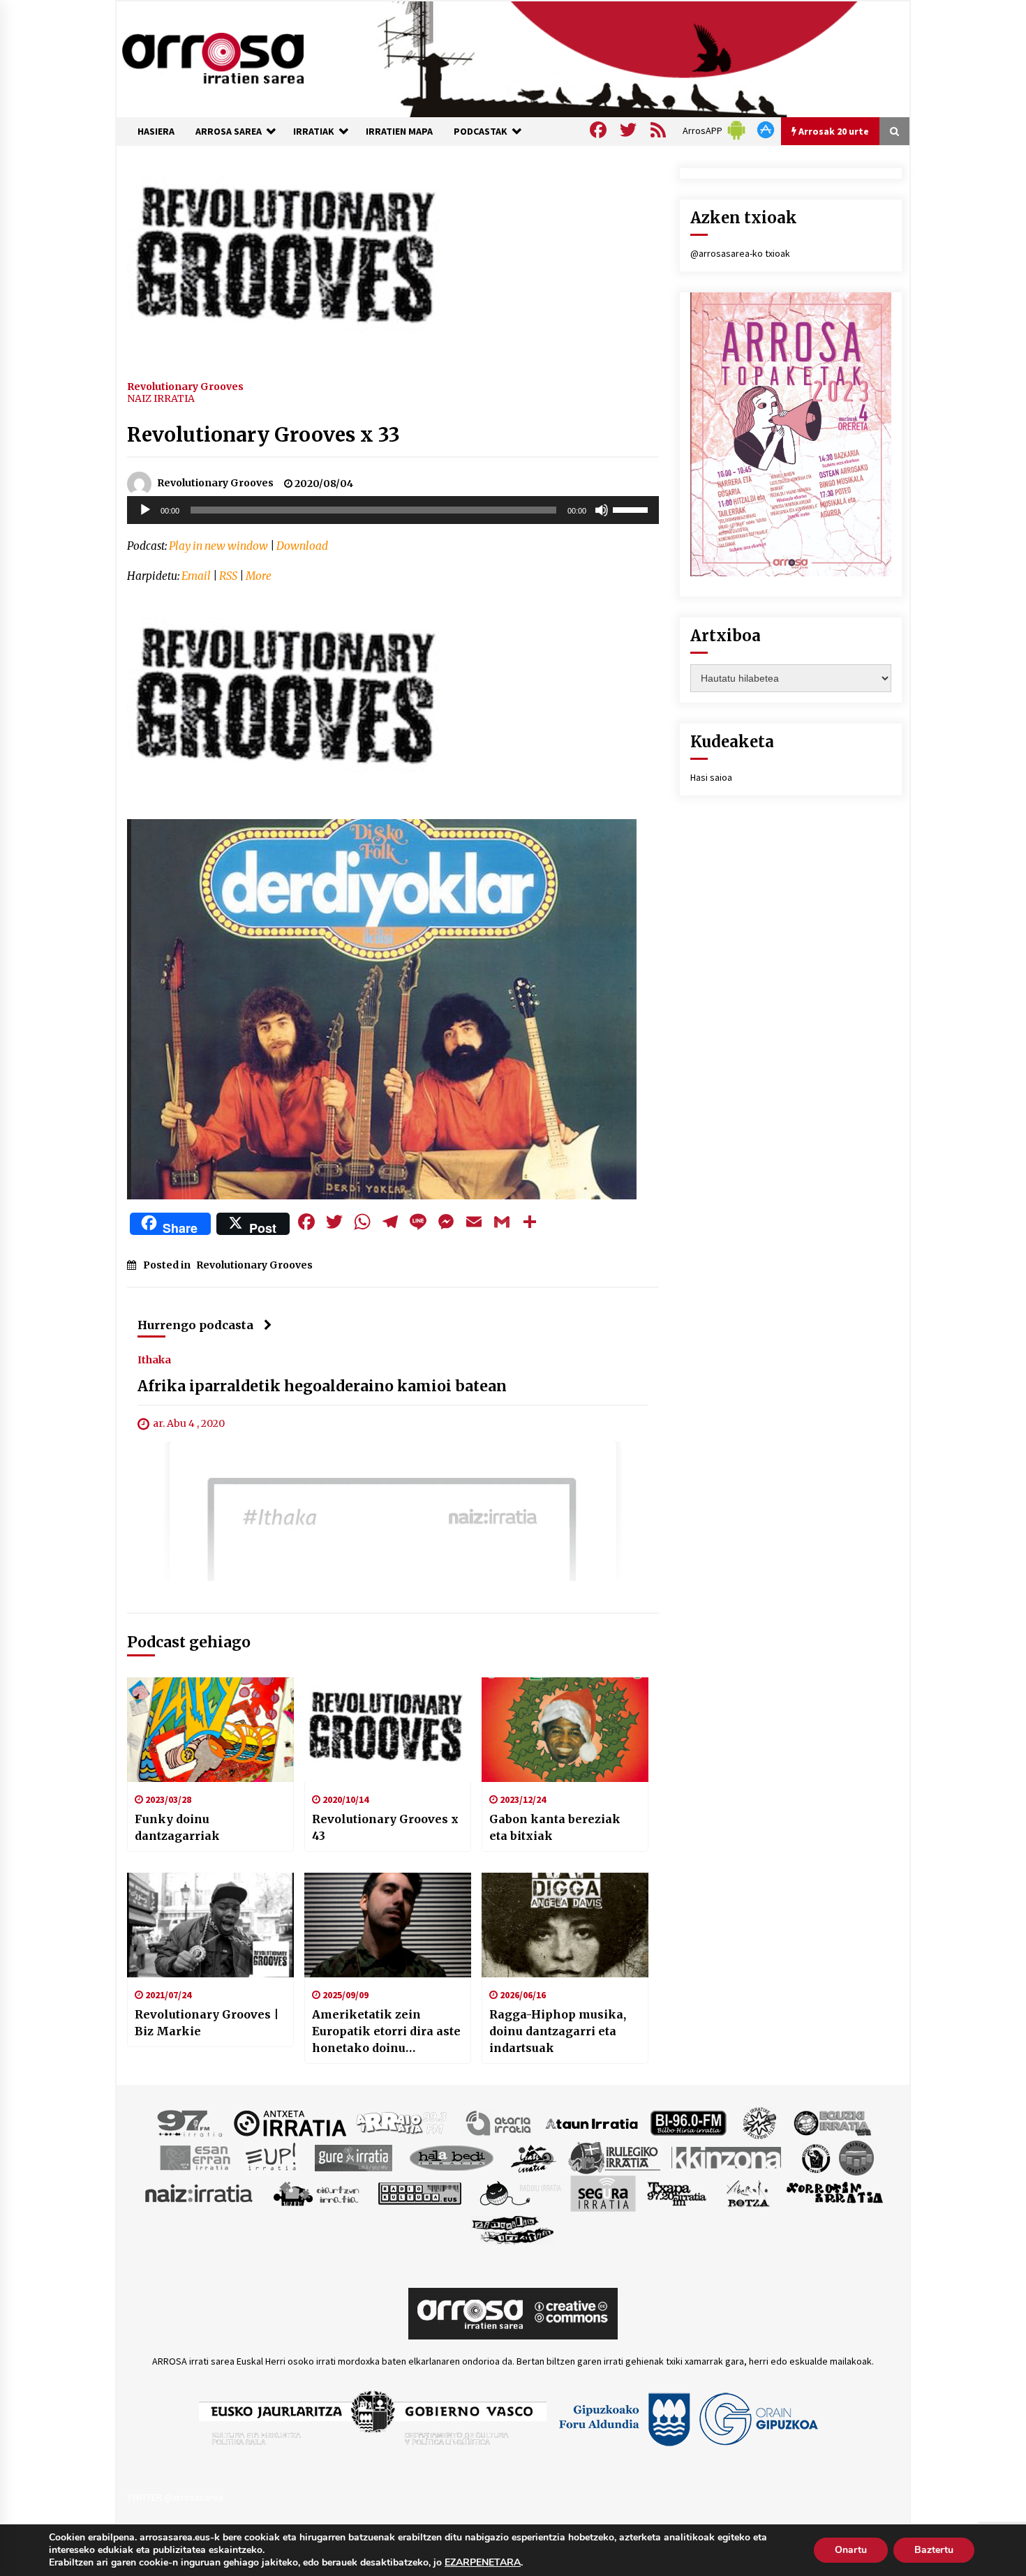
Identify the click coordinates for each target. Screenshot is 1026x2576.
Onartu (851, 2550)
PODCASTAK (481, 131)
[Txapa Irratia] (677, 2193)
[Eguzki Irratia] (831, 2122)
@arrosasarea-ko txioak (740, 253)
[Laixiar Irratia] (856, 2157)
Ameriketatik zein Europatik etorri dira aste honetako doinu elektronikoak (386, 2032)
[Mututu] (602, 510)
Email (196, 576)
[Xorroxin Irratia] (834, 2193)
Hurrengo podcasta (195, 1325)
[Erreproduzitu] (145, 510)
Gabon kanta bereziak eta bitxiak (555, 1827)
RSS (228, 576)
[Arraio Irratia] (402, 2122)
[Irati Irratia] (534, 2157)
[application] (393, 510)
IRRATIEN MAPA (399, 131)
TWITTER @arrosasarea (175, 2497)
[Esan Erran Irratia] (194, 2157)
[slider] (632, 509)
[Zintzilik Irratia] (513, 2229)
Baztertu (934, 2550)
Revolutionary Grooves (185, 386)
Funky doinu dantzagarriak (177, 1827)
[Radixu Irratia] (520, 2193)
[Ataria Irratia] (499, 2122)
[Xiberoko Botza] (747, 2193)
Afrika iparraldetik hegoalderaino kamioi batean (322, 1387)
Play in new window (218, 546)
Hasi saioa (711, 777)
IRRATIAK (314, 131)
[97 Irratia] (191, 2122)
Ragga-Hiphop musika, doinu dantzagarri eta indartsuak (558, 2031)
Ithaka (154, 1360)
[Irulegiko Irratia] (614, 2157)
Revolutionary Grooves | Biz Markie (207, 2023)
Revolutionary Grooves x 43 (385, 1827)
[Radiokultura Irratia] (419, 2193)
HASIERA (156, 131)
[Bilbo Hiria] (688, 2122)
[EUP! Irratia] (272, 2157)
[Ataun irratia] (592, 2122)
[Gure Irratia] (353, 2157)
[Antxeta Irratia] (290, 2122)
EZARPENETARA (483, 2563)
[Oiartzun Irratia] (317, 2193)
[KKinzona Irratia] (727, 2157)
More (259, 576)
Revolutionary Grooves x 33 (263, 435)
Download (302, 546)
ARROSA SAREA (229, 131)
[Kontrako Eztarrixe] (815, 2157)
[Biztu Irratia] (760, 2122)
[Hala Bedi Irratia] (451, 2157)
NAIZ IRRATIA (161, 398)
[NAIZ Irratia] (200, 2193)
